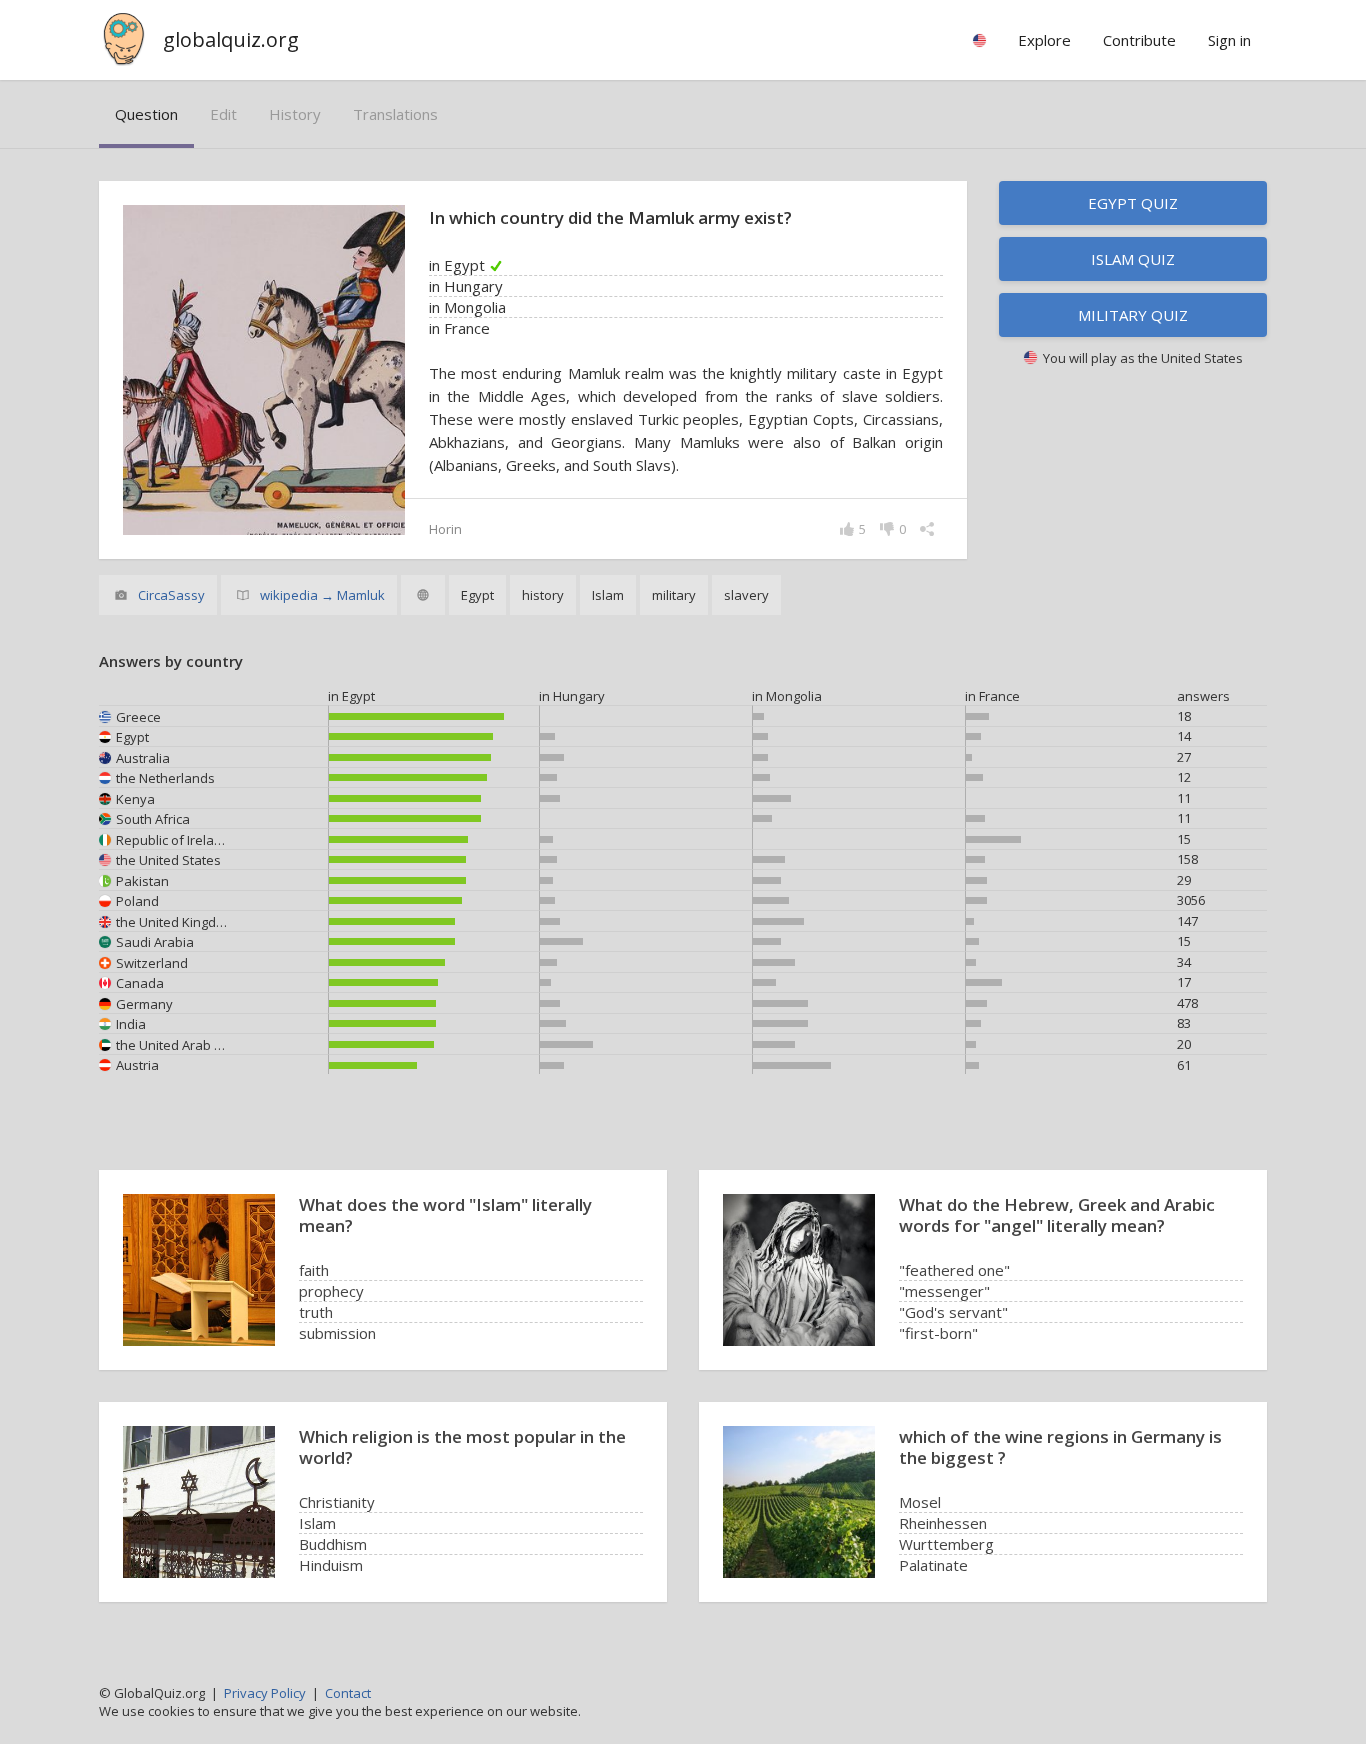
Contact (348, 1693)
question (146, 114)
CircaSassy (171, 595)
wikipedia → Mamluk (322, 595)
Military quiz (1133, 315)
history (295, 114)
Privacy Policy (265, 1693)
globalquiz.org (231, 39)
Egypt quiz (1133, 203)
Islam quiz (1133, 259)
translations (395, 114)
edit (223, 114)
